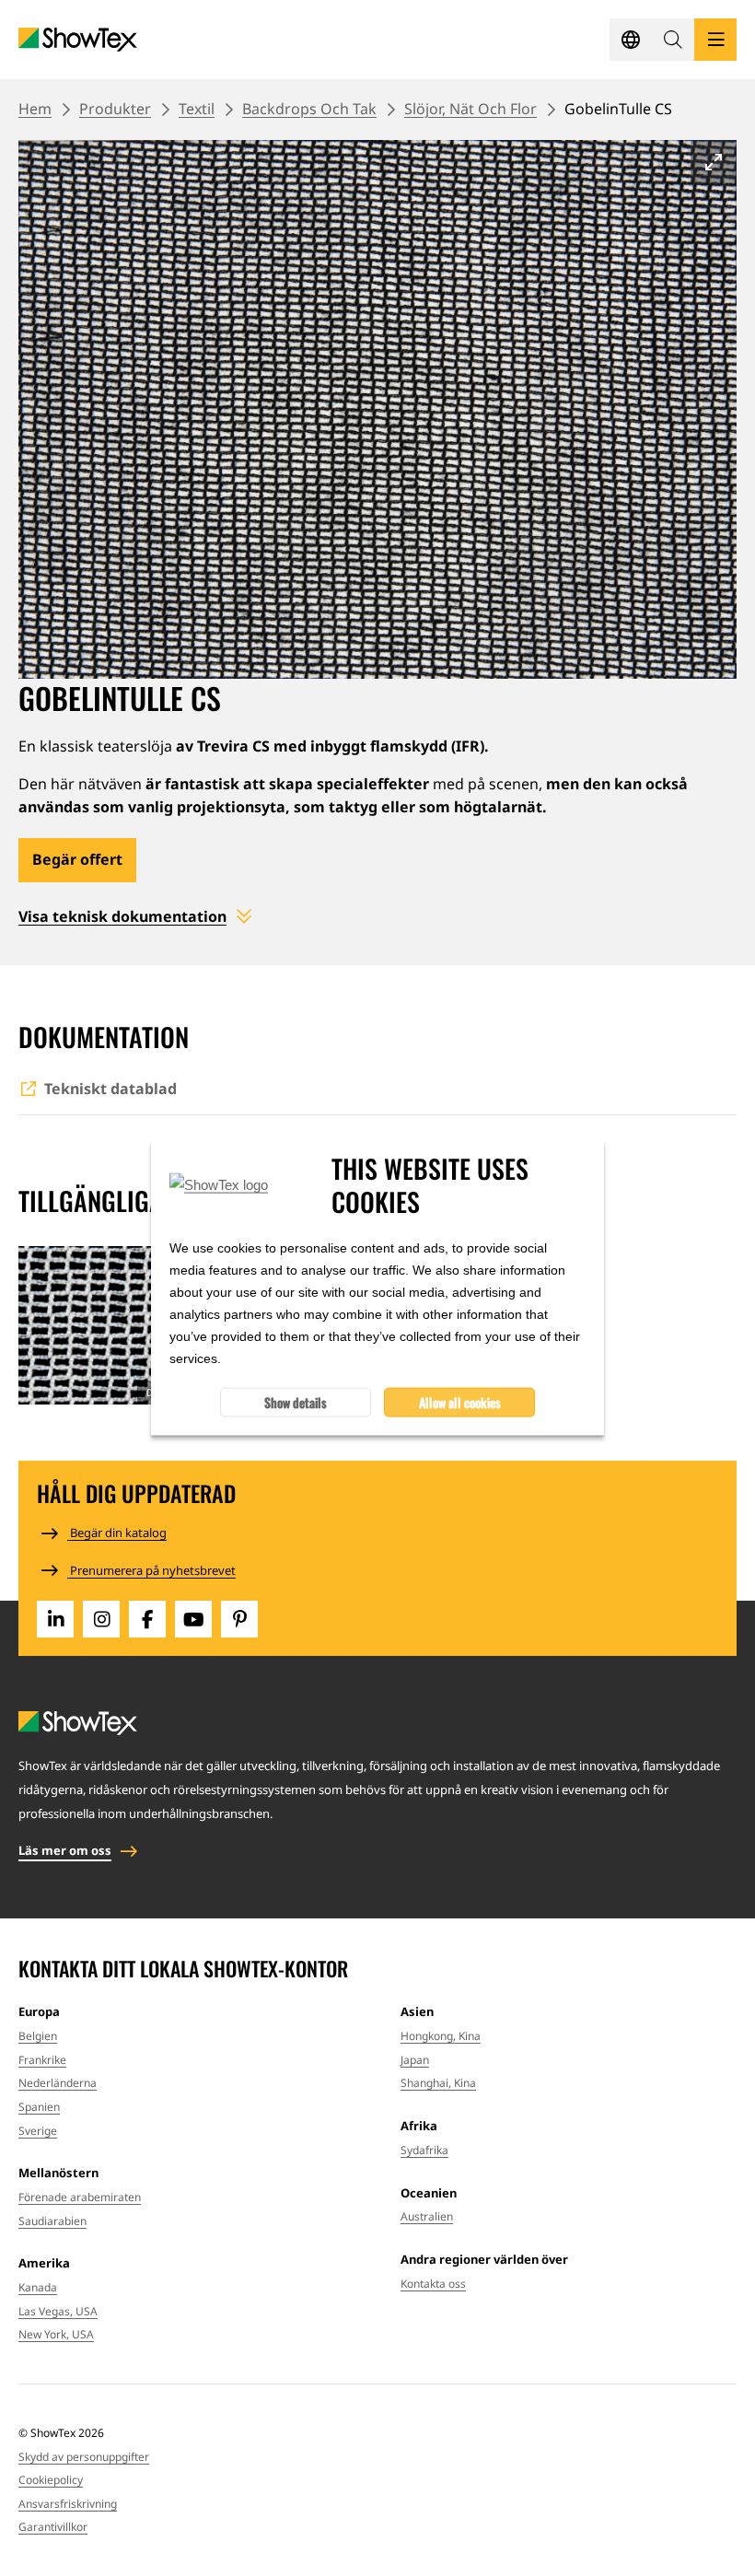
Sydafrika (424, 2150)
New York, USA (56, 2334)
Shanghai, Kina (438, 2083)
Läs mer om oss (65, 1850)
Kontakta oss (433, 2284)
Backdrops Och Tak (309, 109)
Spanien (39, 2107)
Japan (415, 2060)
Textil (197, 109)
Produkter (115, 109)
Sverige (38, 2131)
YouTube (193, 1619)
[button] (673, 40)
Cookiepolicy (51, 2480)
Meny (715, 40)
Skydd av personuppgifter (84, 2457)
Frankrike (42, 2060)
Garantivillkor (53, 2527)
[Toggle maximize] (714, 162)
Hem (35, 109)
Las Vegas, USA (58, 2311)
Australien (427, 2216)
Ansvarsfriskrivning (68, 2504)
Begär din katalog (117, 1533)
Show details (296, 1402)
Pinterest (239, 1619)
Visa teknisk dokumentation (122, 916)
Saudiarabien (52, 2221)
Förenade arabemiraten (80, 2197)
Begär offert (77, 859)
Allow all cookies (460, 1402)
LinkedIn (55, 1619)
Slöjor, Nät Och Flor (470, 109)
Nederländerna (58, 2083)
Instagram (101, 1619)
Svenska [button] (631, 40)
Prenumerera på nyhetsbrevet (151, 1570)
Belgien (38, 2036)
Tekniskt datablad (110, 1089)
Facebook (147, 1619)
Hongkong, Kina (441, 2036)
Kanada (38, 2287)
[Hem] (78, 40)
